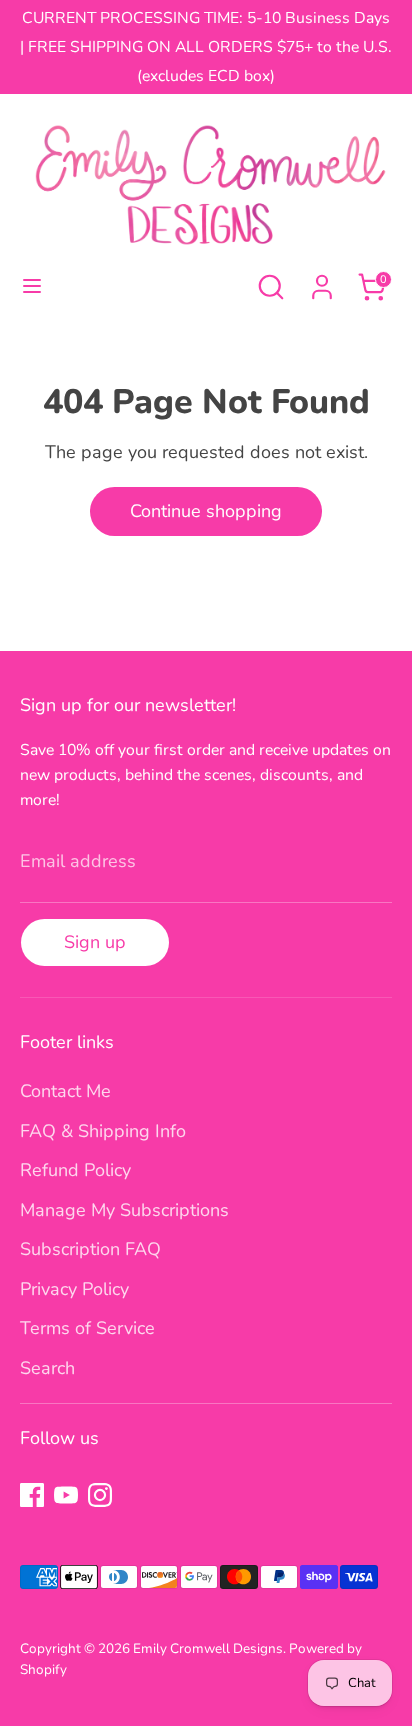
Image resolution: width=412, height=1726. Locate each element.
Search (47, 1368)
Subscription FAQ (90, 1249)
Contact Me (65, 1091)
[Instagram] (100, 1495)
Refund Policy (75, 1170)
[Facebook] (32, 1495)
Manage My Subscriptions (124, 1210)
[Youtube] (66, 1495)
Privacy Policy (74, 1289)
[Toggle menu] (32, 286)
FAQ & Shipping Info (103, 1131)
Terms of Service (87, 1328)
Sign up (95, 942)
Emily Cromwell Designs (208, 1648)
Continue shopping (206, 511)
